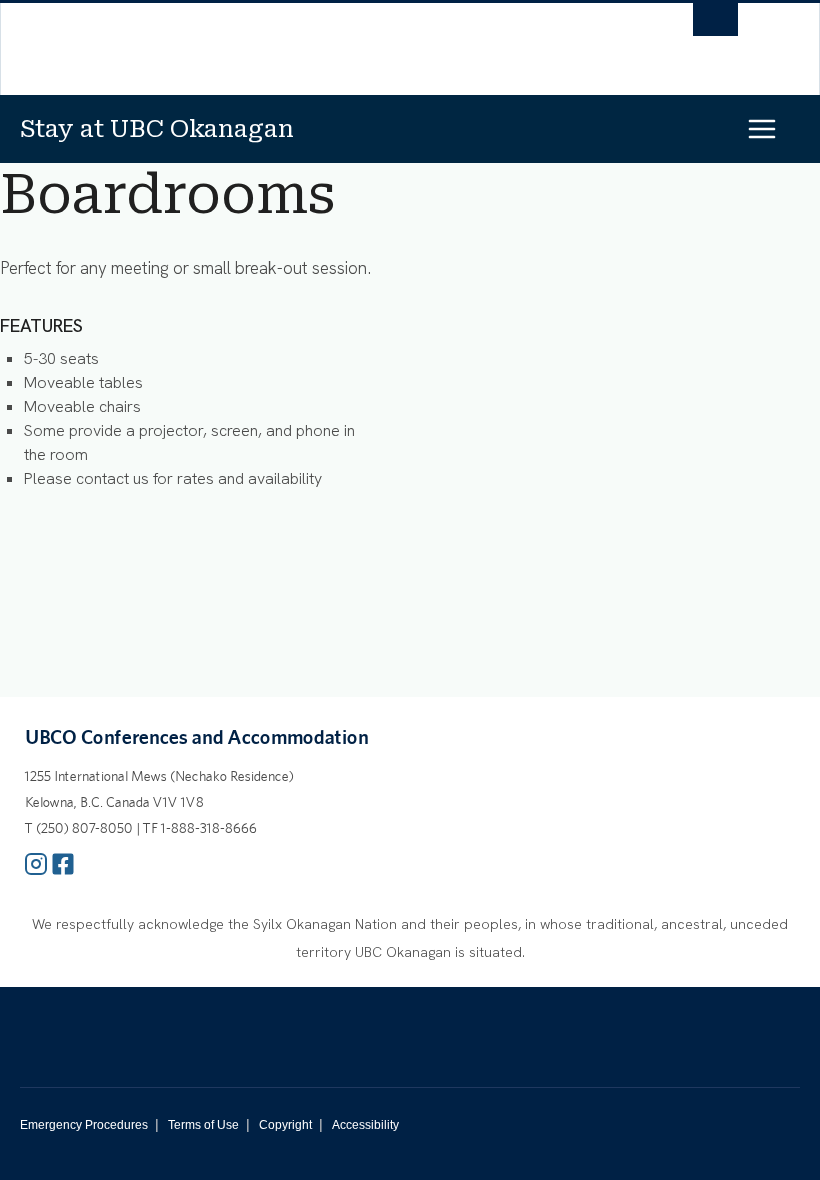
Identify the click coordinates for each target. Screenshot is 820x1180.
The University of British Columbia (322, 41)
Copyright (285, 1125)
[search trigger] (715, 25)
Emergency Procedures (84, 1125)
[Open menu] (779, 128)
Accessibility (365, 1125)
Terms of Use (203, 1125)
